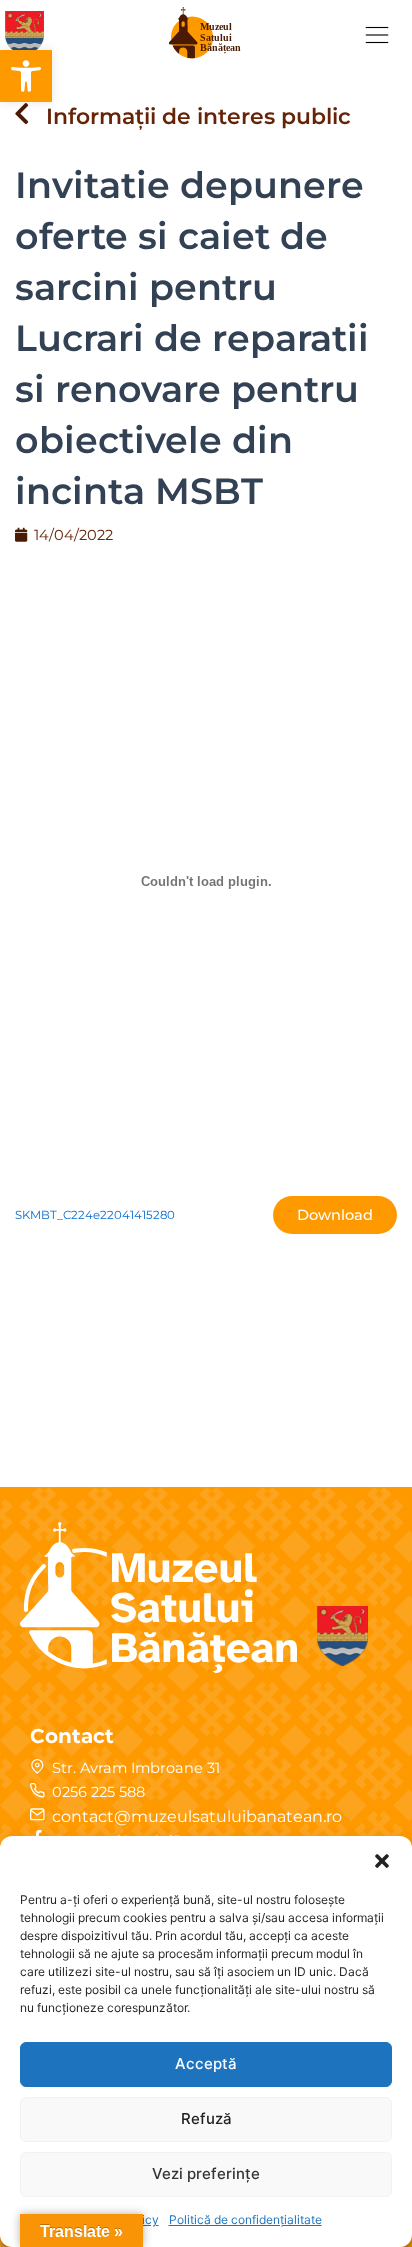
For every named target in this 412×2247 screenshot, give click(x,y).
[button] (26, 76)
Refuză (206, 2118)
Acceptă (206, 2063)
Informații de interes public (198, 116)
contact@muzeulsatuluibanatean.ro (197, 1816)
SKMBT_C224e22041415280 (95, 1215)
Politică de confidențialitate (245, 2219)
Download (335, 1215)
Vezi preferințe (206, 2173)
